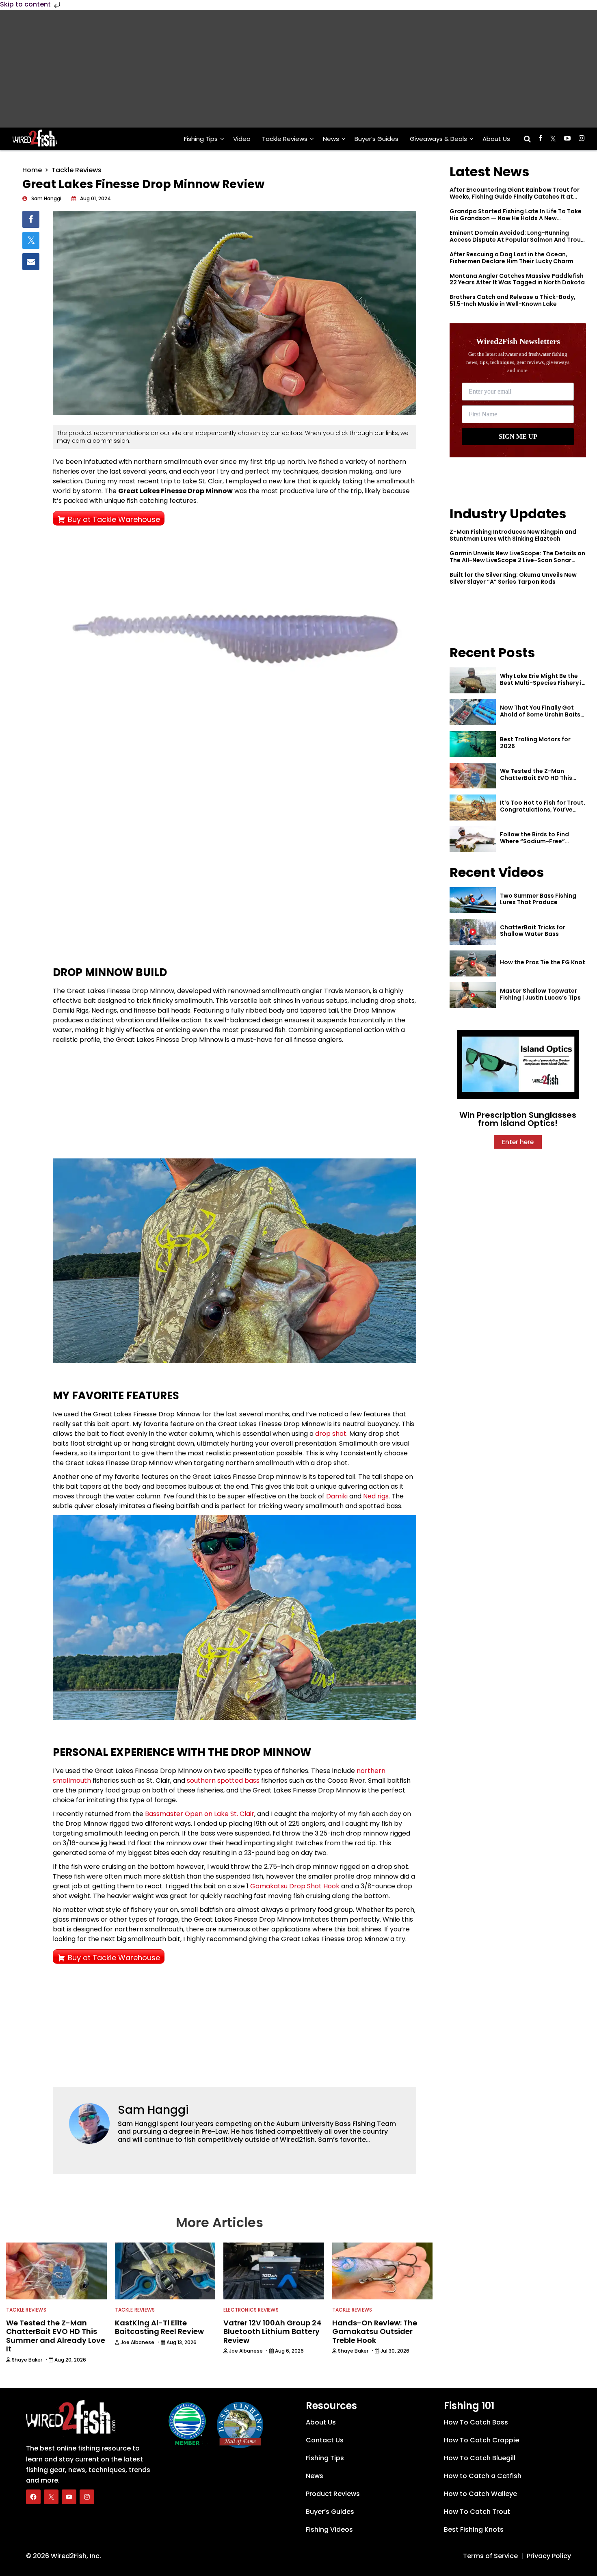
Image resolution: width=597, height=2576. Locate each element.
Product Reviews (333, 2494)
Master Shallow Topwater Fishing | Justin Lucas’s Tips (540, 994)
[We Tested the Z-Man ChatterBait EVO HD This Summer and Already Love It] (473, 776)
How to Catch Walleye (480, 2494)
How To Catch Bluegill (480, 2458)
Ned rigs (376, 1496)
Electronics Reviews (251, 2310)
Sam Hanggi (153, 2110)
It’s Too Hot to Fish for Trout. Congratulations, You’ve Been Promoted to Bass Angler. (543, 813)
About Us (496, 139)
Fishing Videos (329, 2529)
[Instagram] (87, 2497)
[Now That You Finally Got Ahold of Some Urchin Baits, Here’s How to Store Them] (473, 712)
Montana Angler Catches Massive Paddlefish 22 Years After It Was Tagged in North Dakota (517, 279)
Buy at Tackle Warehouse (114, 519)
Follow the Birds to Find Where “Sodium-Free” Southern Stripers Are (534, 841)
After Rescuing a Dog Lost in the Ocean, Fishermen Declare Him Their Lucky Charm (512, 258)
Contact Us (325, 2440)
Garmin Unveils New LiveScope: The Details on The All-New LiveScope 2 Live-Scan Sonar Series (517, 560)
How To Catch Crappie (481, 2440)
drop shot (331, 1434)
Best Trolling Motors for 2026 (535, 743)
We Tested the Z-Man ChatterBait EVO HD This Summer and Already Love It (541, 778)
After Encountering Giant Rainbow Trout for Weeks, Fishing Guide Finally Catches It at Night (515, 197)
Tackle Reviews (285, 139)
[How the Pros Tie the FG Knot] (473, 963)
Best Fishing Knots (474, 2529)
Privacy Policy (549, 2556)
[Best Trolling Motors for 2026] (473, 744)
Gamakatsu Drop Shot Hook (295, 1886)
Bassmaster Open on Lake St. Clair (200, 1814)
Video (242, 139)
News (331, 139)
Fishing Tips (201, 139)
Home (32, 170)
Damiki (337, 1496)
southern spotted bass (223, 1780)
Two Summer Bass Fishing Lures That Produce (538, 899)
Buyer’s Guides (376, 139)
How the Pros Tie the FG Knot (543, 962)
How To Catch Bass (476, 2422)
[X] (51, 2497)
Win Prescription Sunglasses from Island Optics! (518, 1119)
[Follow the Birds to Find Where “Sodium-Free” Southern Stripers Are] (473, 839)
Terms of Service (490, 2556)
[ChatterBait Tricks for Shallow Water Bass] (473, 932)
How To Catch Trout (477, 2512)
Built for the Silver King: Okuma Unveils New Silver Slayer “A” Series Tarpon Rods (513, 578)
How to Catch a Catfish (483, 2476)
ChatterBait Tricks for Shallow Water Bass (533, 931)
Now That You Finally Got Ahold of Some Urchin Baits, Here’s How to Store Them (541, 714)
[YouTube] (69, 2497)
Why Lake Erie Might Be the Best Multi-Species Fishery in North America (543, 683)
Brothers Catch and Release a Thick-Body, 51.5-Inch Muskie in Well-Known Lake (513, 300)
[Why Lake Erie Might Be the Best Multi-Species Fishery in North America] (473, 680)
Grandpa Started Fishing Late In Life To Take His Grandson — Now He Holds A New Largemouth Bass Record (516, 218)
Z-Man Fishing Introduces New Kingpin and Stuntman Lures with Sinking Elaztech (513, 535)
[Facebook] (33, 2497)
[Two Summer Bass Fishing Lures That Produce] (473, 900)
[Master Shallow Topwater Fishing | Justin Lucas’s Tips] (473, 995)
